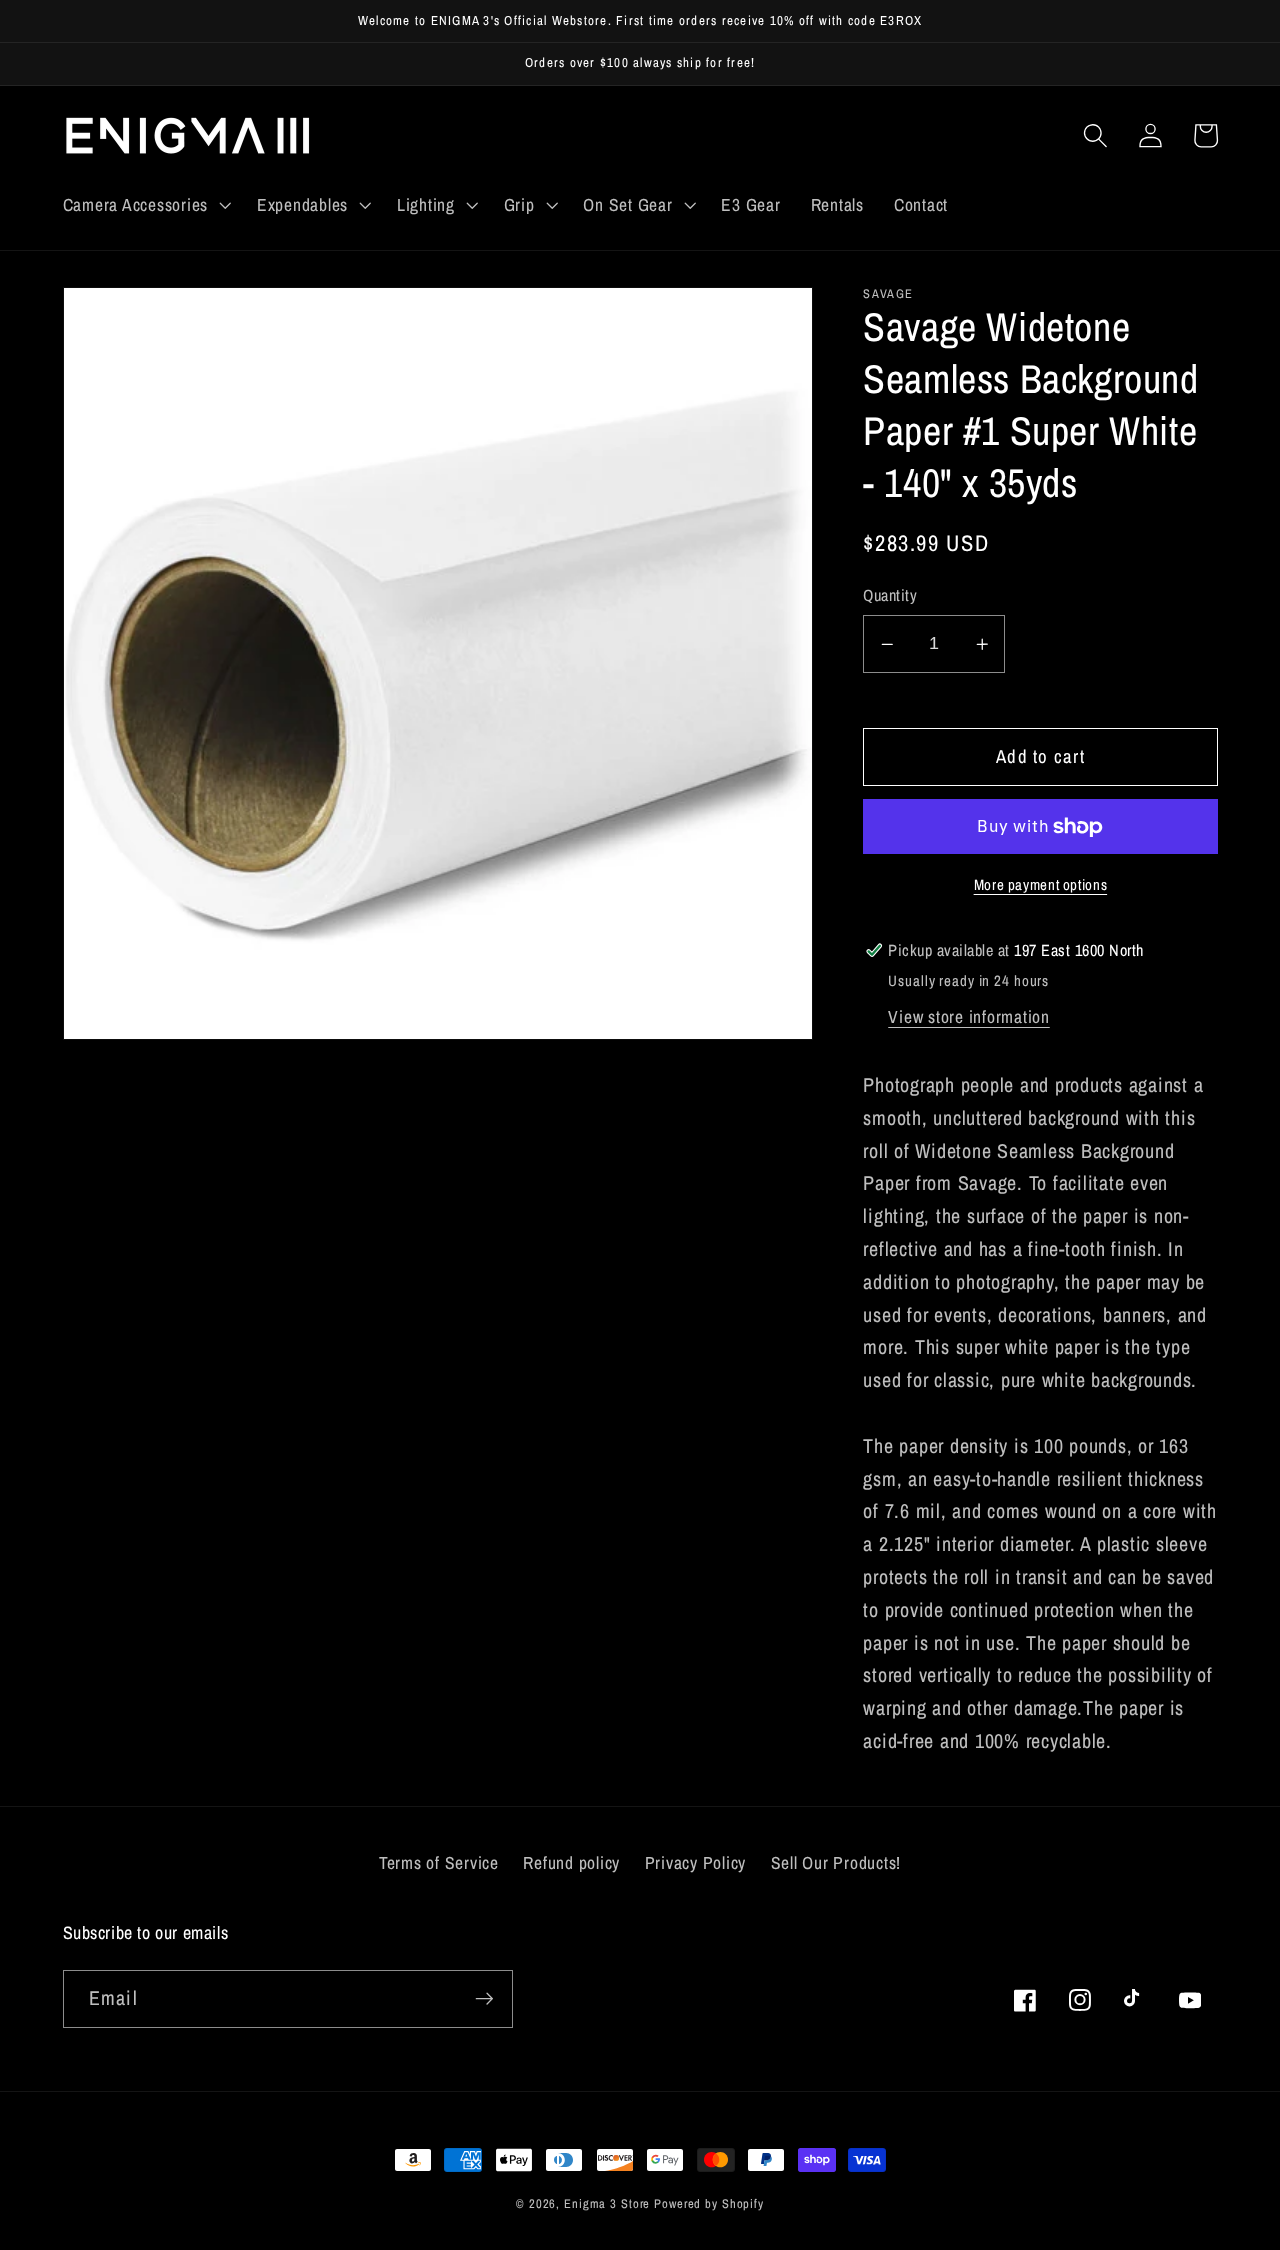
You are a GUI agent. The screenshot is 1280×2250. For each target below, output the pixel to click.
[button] (145, 205)
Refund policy (571, 1862)
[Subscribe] (484, 1999)
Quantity (890, 596)
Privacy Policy (696, 1862)
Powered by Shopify (709, 2203)
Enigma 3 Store (607, 2203)
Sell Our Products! (836, 1862)
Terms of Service (439, 1862)
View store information (969, 1016)
